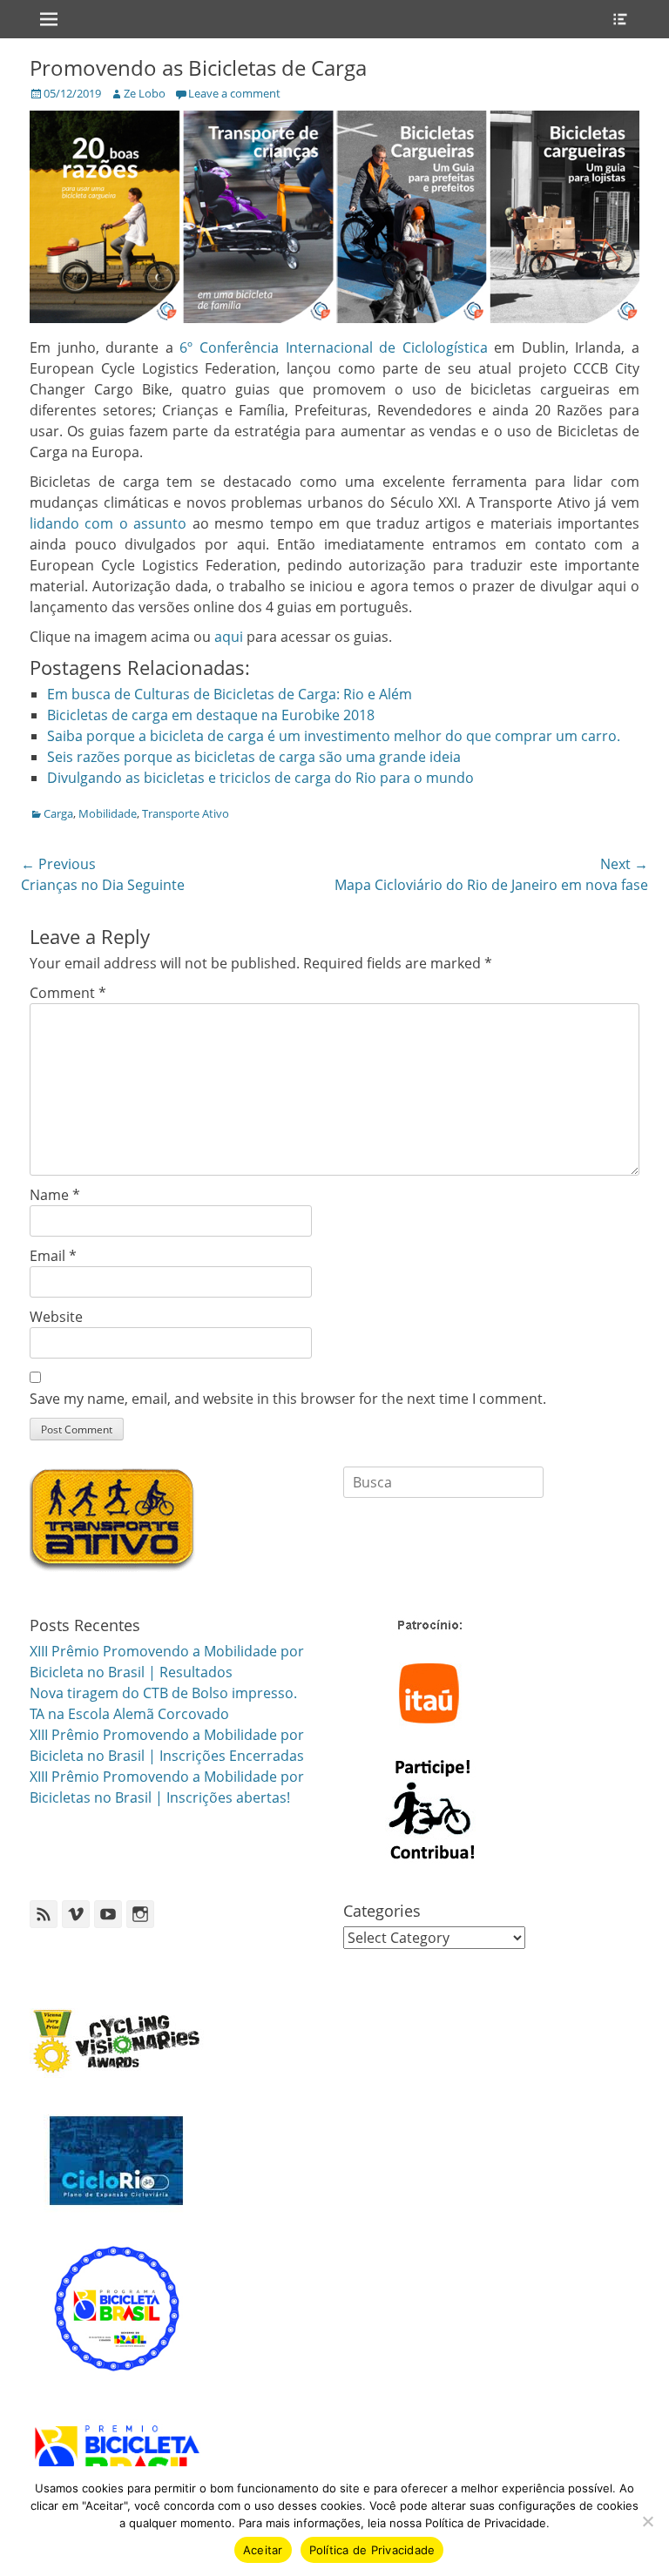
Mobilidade (108, 813)
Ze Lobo (145, 93)
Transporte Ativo (186, 813)
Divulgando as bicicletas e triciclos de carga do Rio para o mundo (260, 778)
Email (53, 1256)
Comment (68, 993)
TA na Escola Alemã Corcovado (129, 1714)
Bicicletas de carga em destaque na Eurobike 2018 (211, 715)
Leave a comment (234, 93)
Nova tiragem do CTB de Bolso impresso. (163, 1693)
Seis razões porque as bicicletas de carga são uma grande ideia (254, 757)
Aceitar (263, 2550)
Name (55, 1195)
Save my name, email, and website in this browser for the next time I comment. (288, 1399)
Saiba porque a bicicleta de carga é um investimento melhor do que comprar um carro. (334, 736)
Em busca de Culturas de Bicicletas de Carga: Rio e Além (230, 694)
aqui (229, 637)
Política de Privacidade (372, 2550)
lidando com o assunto (108, 523)
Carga (58, 813)
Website (56, 1317)
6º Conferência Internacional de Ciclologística (333, 347)
